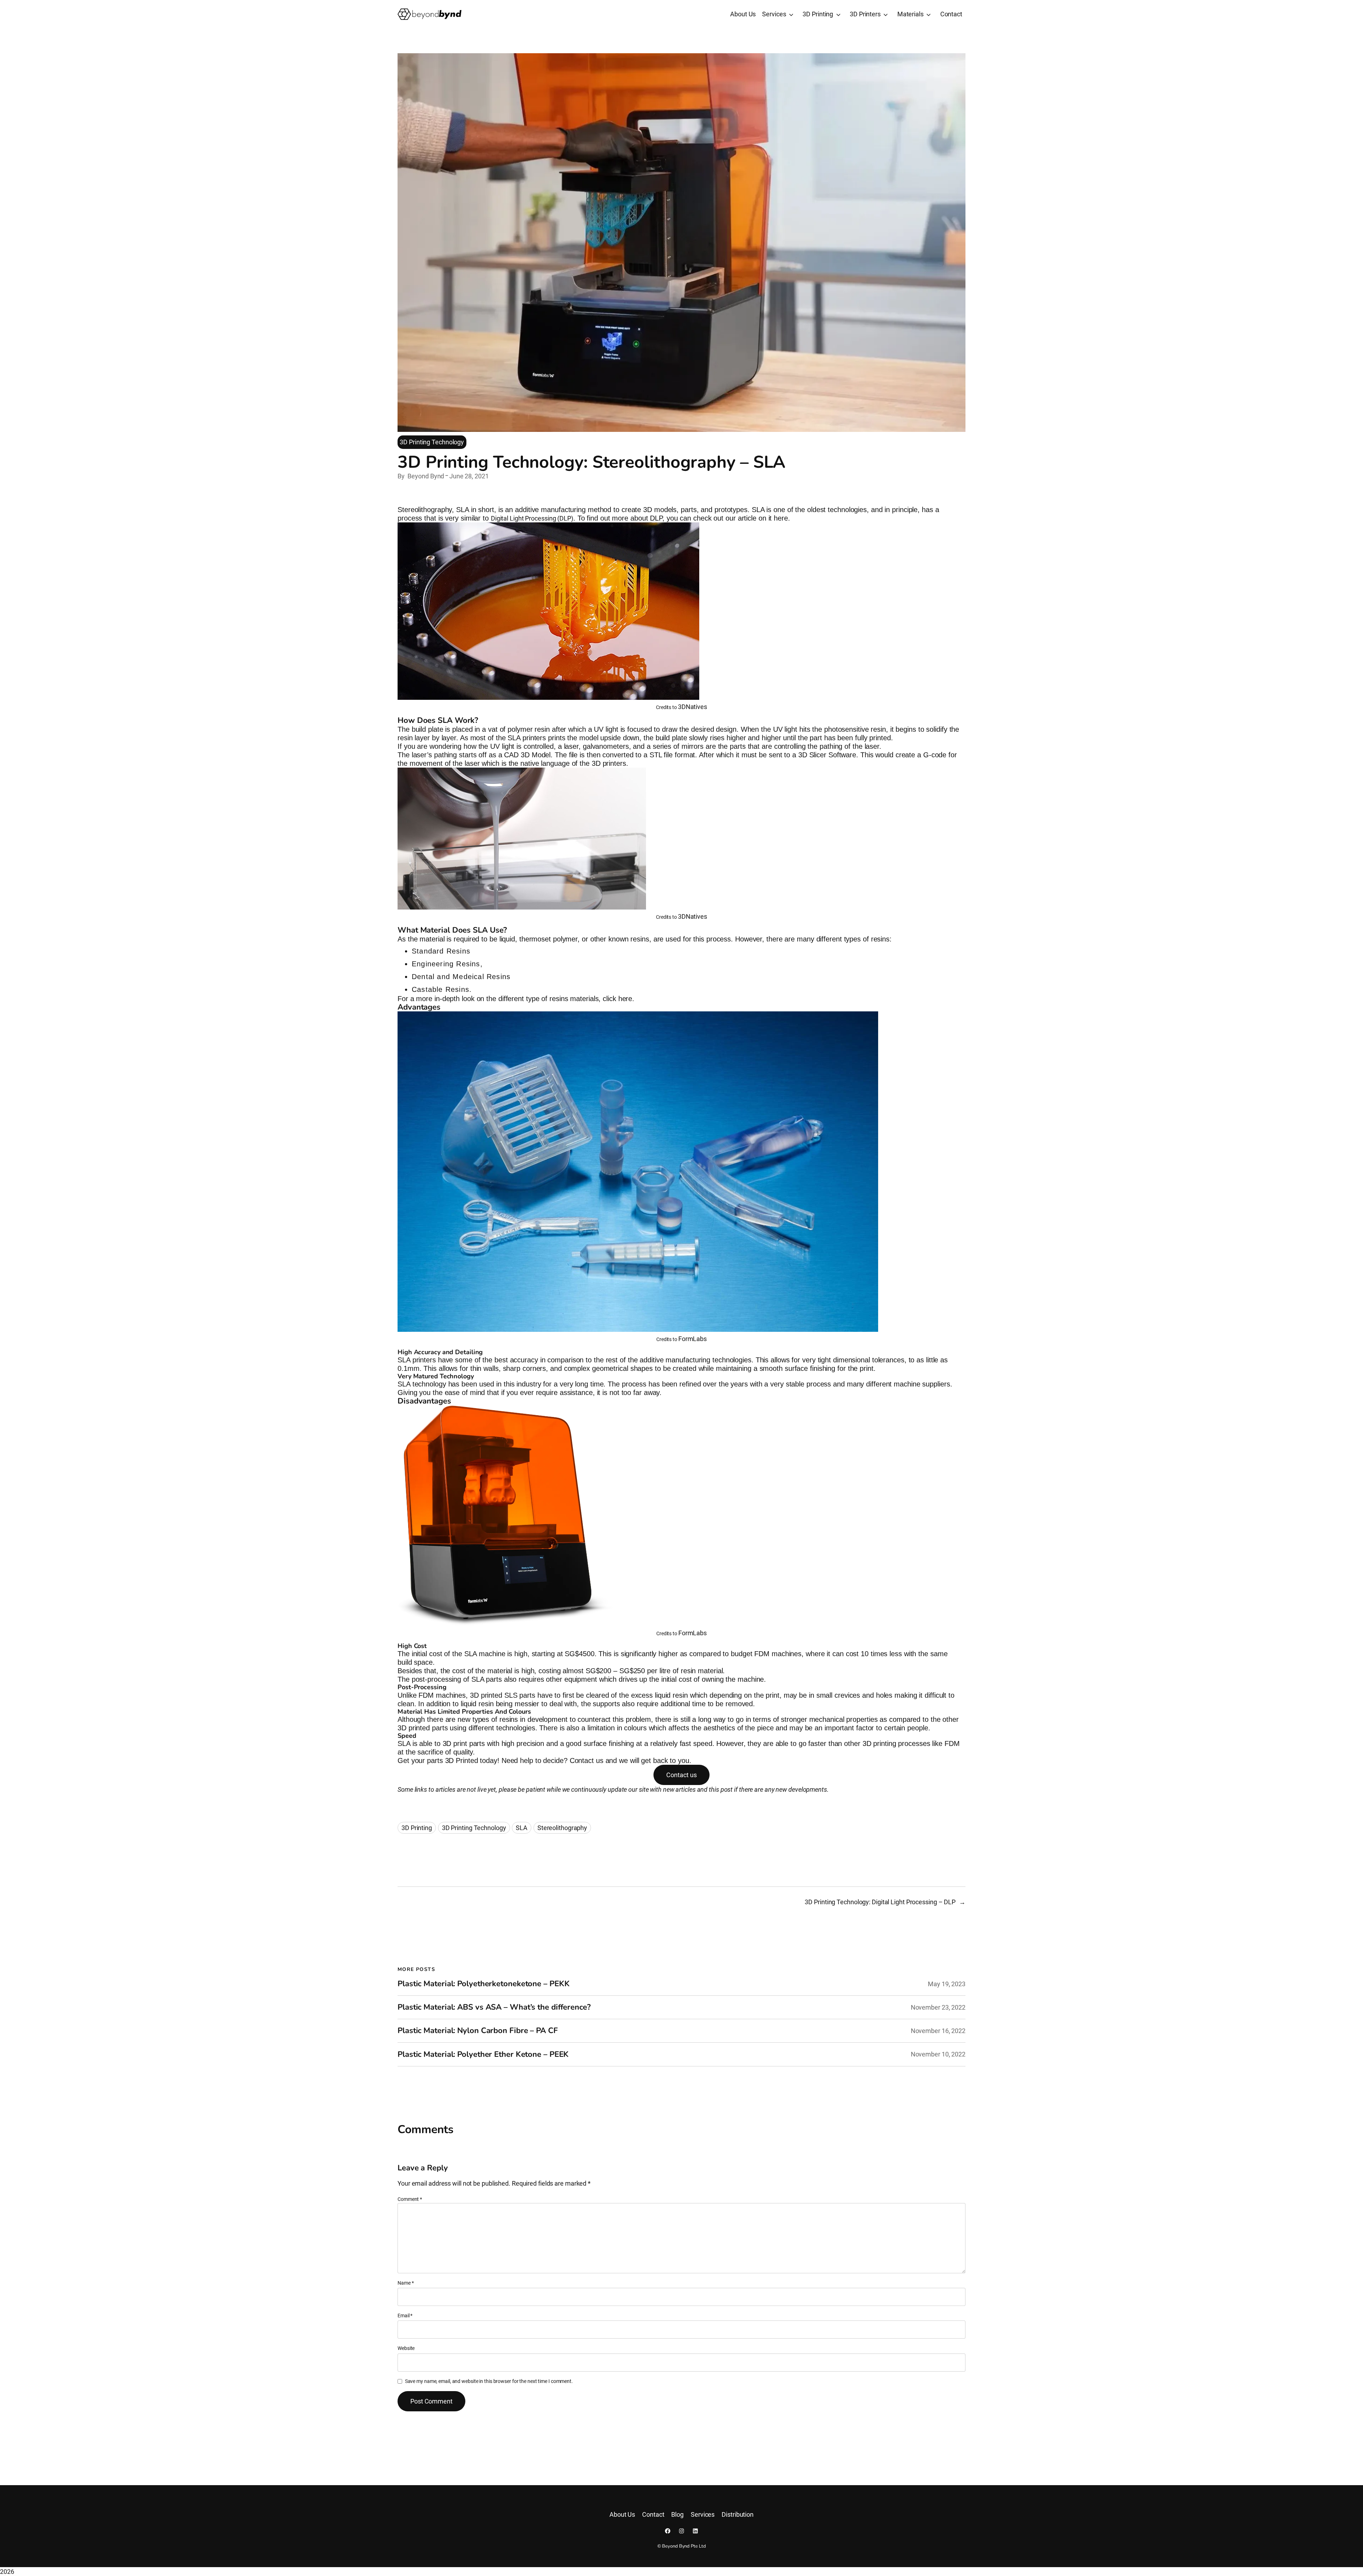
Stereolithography (562, 1828)
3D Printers (865, 14)
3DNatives (693, 707)
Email (405, 2316)
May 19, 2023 (947, 1984)
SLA (522, 1828)
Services (774, 14)
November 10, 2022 (938, 2054)
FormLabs (693, 1339)
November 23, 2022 (938, 2007)
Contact (951, 14)
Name (406, 2283)
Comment (410, 2199)
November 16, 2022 (938, 2031)
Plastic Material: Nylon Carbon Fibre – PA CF (478, 2031)
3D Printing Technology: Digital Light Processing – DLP (880, 1902)
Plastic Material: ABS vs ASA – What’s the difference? (494, 2007)
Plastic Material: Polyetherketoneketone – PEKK (483, 1984)
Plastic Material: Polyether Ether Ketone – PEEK (483, 2055)
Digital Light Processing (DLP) (532, 518)
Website (406, 2348)
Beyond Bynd (426, 476)
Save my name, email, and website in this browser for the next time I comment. (489, 2381)
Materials (910, 14)
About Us (743, 14)
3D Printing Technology (432, 442)
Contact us (681, 1775)
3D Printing (818, 14)
